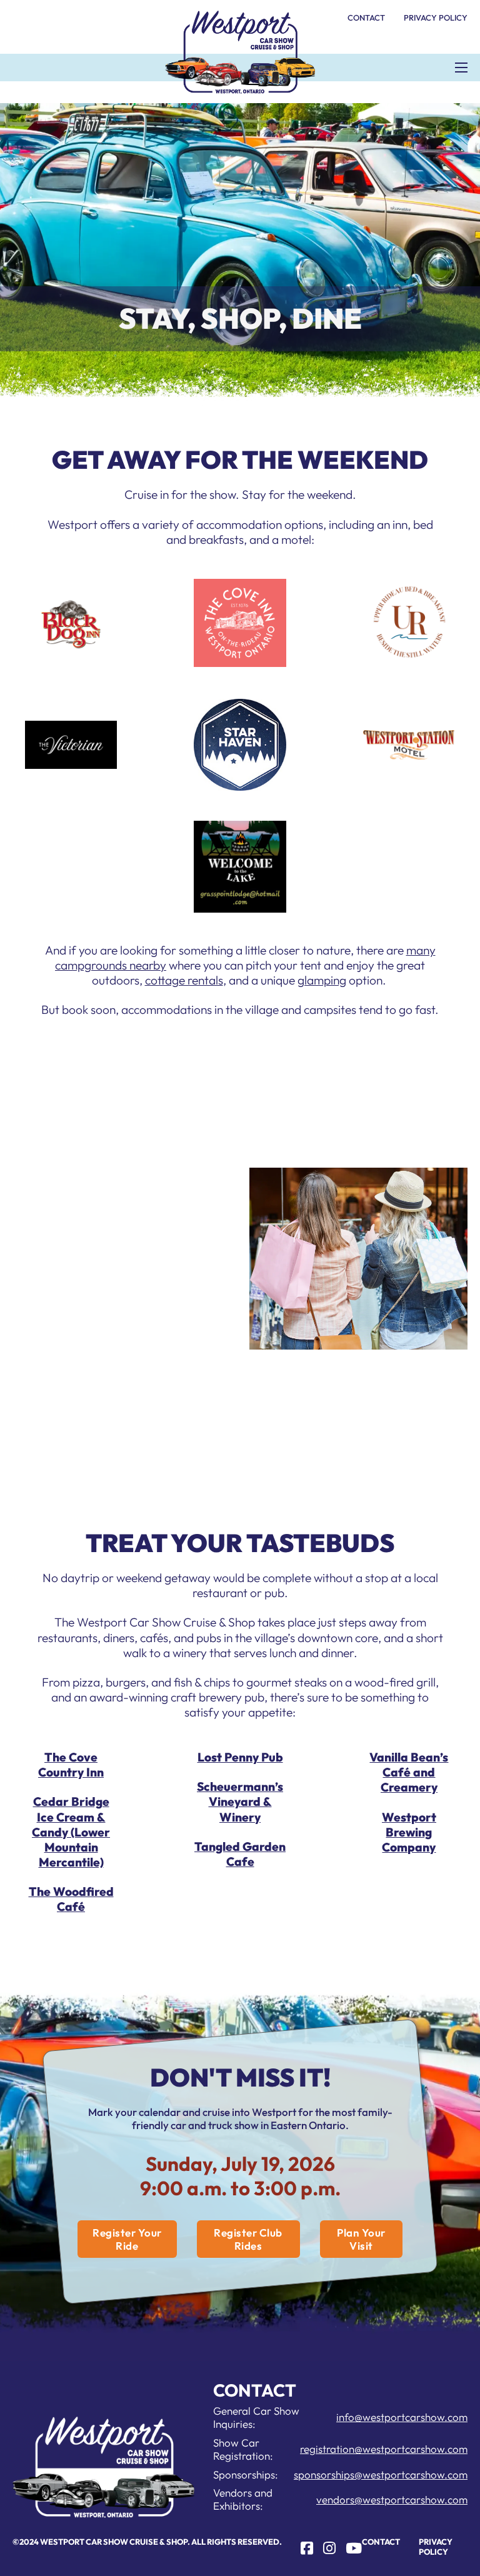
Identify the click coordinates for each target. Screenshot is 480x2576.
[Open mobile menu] (461, 68)
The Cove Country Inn (71, 1765)
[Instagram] (329, 2548)
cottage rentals (184, 980)
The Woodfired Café (71, 1899)
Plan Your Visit (361, 2239)
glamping (322, 980)
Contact (366, 18)
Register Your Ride (127, 2239)
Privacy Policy (436, 18)
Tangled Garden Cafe (240, 1854)
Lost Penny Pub (240, 1757)
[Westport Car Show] (240, 52)
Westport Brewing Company (409, 1832)
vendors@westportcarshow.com (392, 2499)
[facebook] (307, 2548)
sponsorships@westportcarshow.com (381, 2474)
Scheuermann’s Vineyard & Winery (240, 1802)
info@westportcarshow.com (402, 2417)
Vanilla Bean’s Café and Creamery (409, 1772)
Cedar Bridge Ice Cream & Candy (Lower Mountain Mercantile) (71, 1832)
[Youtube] (354, 2548)
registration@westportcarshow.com (384, 2449)
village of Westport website (95, 1416)
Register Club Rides (248, 2239)
